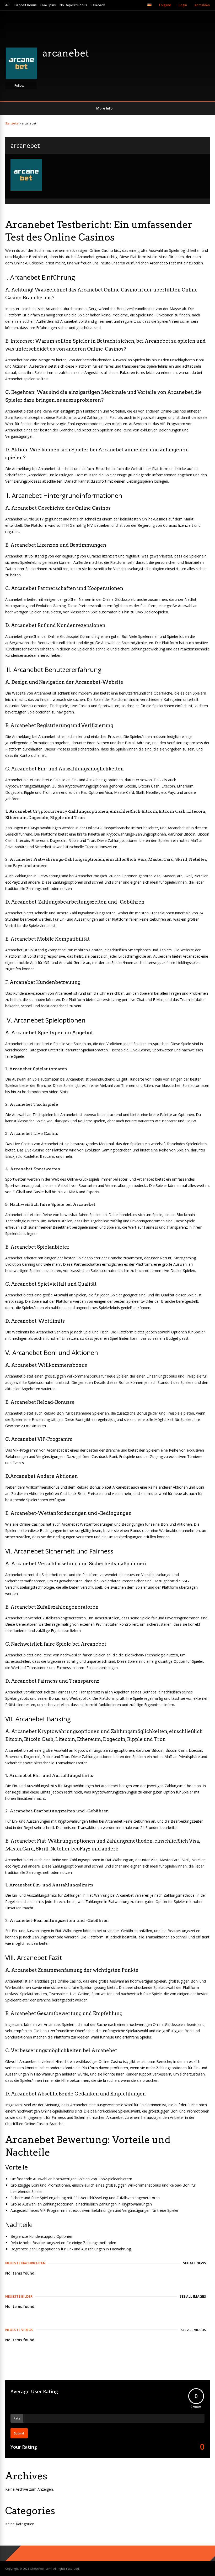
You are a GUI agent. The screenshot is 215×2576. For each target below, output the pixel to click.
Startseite (12, 123)
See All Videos (193, 2330)
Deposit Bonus (25, 5)
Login (183, 5)
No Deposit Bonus (73, 5)
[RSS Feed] (138, 5)
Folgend (165, 5)
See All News (195, 2263)
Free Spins (48, 5)
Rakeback (98, 5)
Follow (19, 85)
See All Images (193, 2296)
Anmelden (202, 5)
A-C (8, 5)
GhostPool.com (41, 2569)
